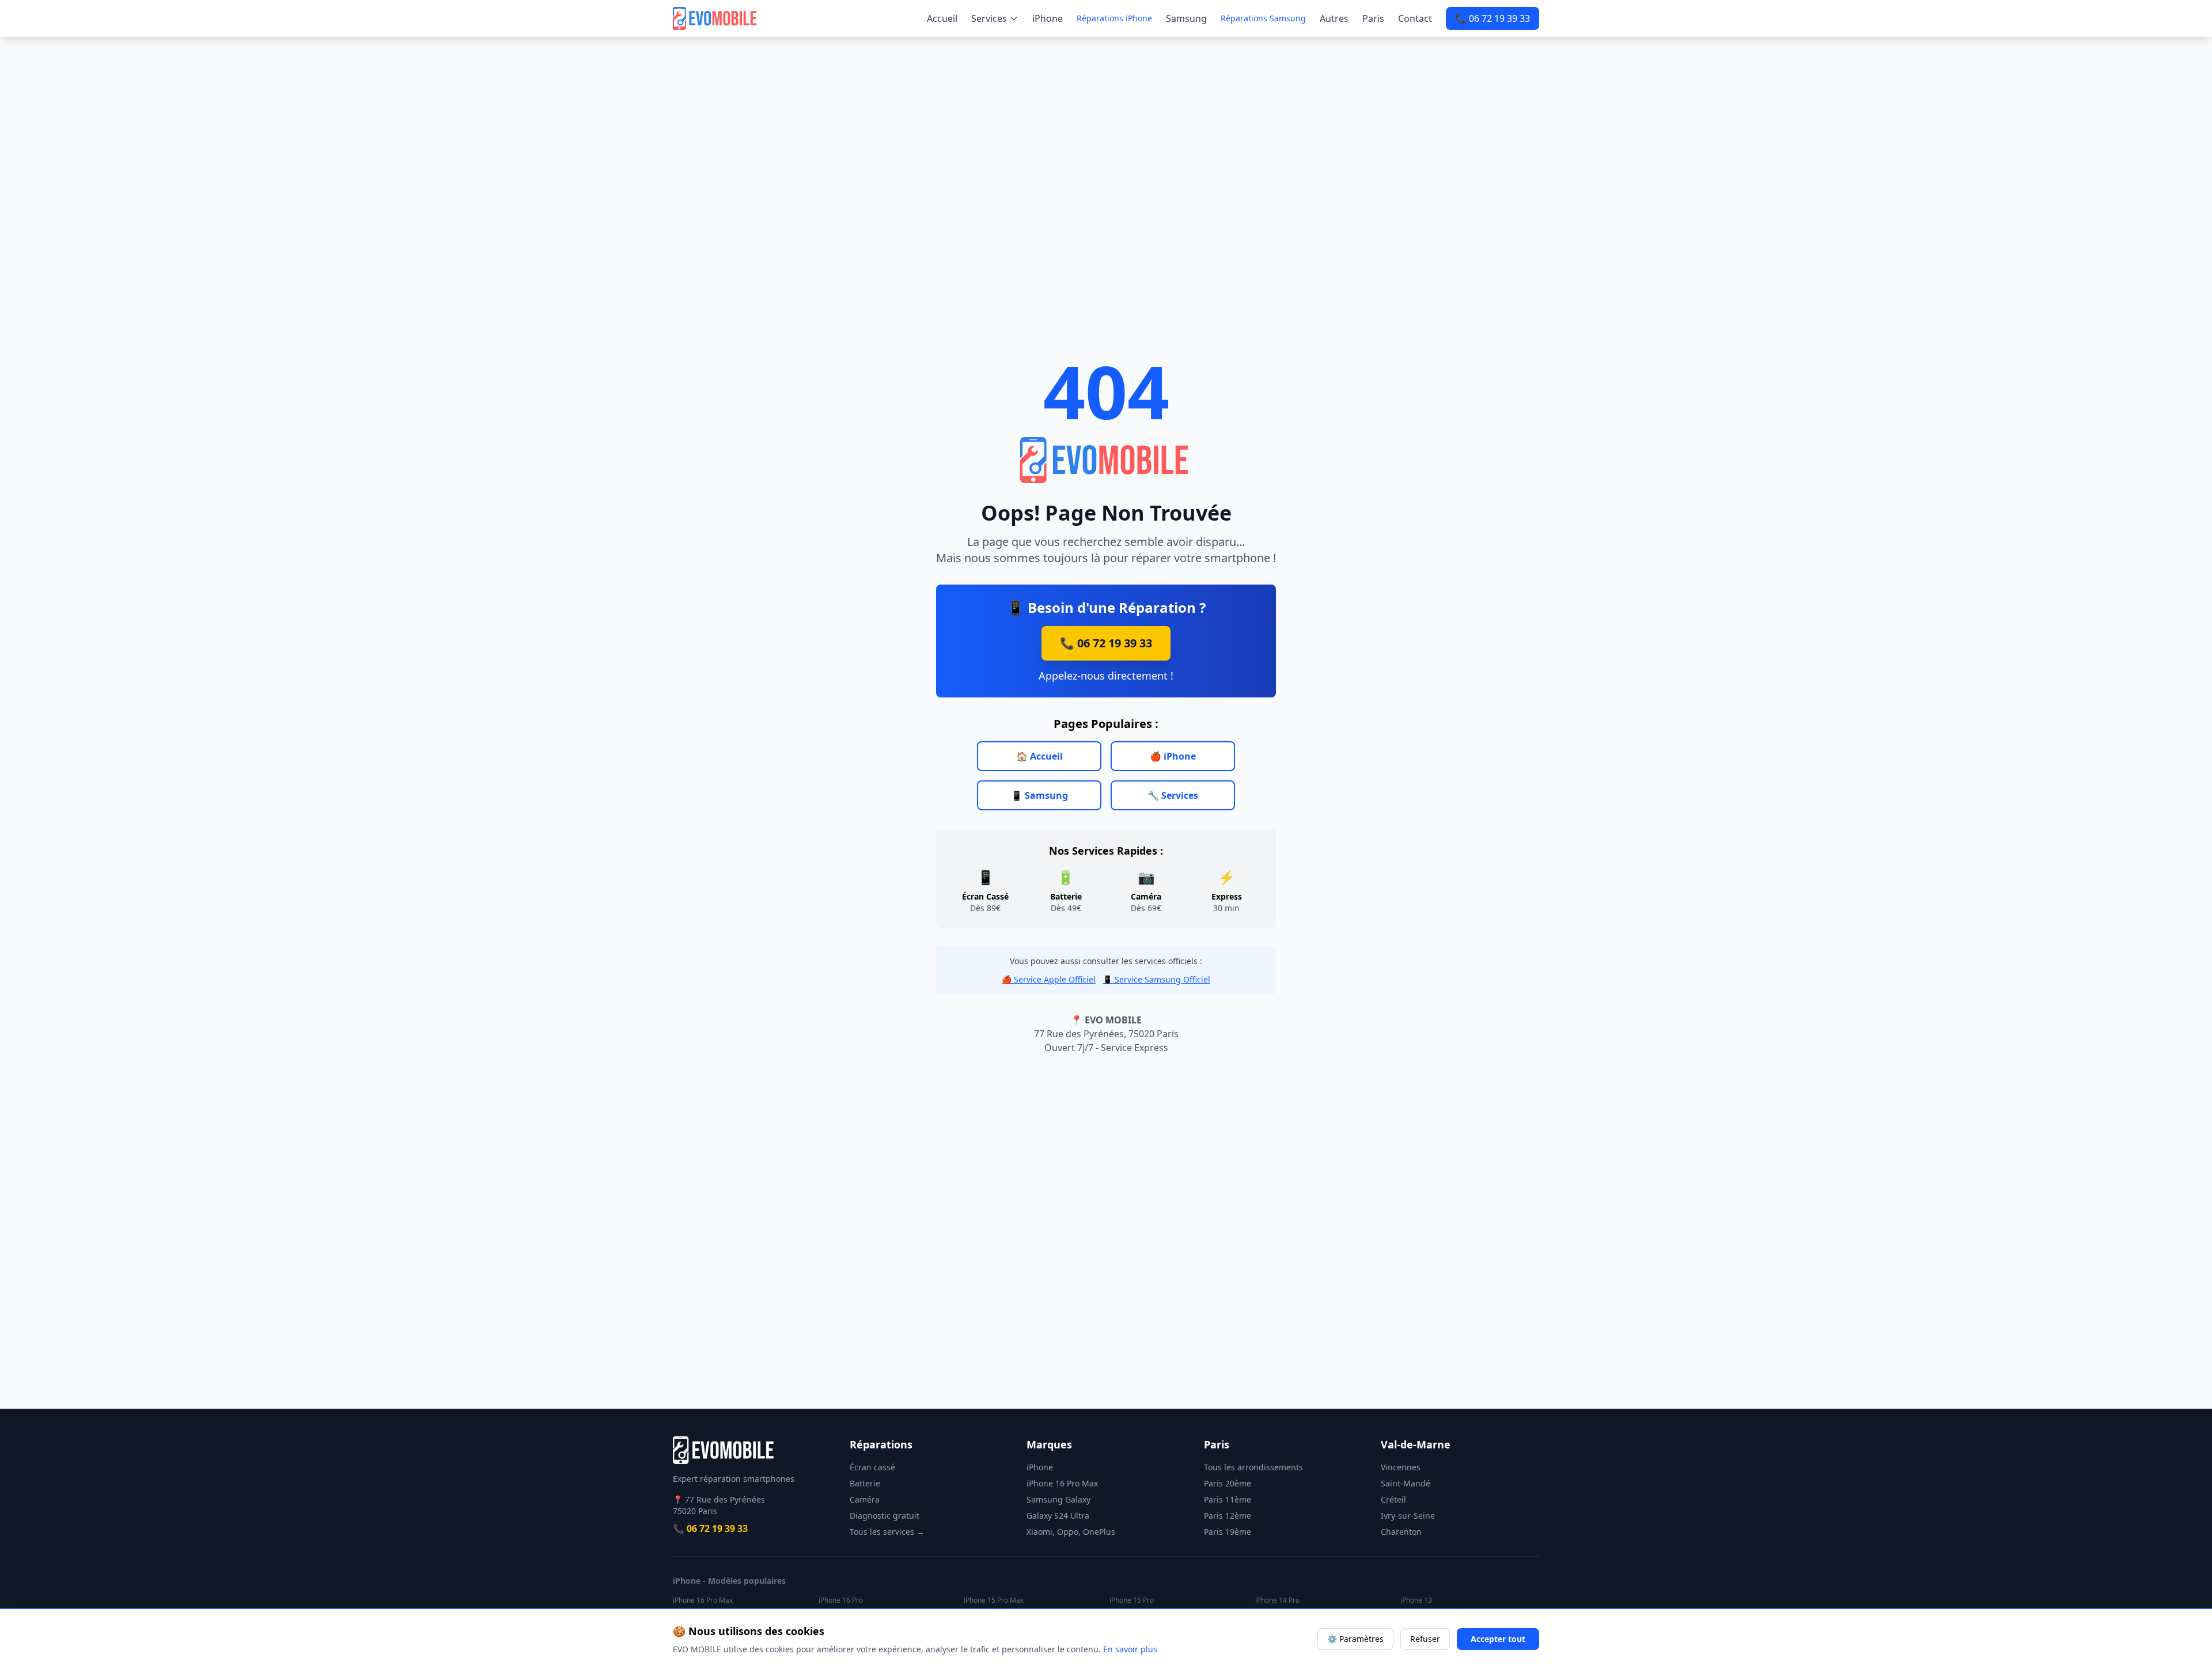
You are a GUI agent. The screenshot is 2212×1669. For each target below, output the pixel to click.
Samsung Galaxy (1058, 1499)
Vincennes (1401, 1467)
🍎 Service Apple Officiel (1049, 979)
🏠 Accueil (1039, 756)
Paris (1373, 18)
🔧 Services (1173, 795)
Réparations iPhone (1114, 18)
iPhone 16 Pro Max (1062, 1483)
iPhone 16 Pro (841, 1600)
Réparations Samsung (1263, 18)
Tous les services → (887, 1532)
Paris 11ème (1228, 1499)
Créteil (1393, 1499)
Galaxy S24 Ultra (1058, 1516)
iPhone (1048, 18)
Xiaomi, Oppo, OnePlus (1071, 1532)
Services (989, 18)
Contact (1415, 18)
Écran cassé (872, 1467)
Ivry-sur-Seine (1408, 1516)
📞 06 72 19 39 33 (1493, 18)
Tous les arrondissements (1253, 1467)
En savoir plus (1130, 1649)
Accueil (942, 18)
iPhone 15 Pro (1132, 1600)
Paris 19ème (1228, 1532)
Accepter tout (1498, 1639)
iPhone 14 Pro (1277, 1600)
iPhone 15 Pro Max (994, 1600)
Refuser (1425, 1639)
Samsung (1186, 18)
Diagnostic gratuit (885, 1516)
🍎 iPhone (1173, 756)
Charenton (1401, 1532)
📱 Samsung (1039, 795)
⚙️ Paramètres (1355, 1639)
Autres (1334, 18)
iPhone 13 (1416, 1600)
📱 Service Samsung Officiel (1156, 979)
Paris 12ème (1228, 1516)
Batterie (865, 1483)
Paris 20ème (1228, 1483)
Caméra (865, 1499)
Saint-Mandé (1406, 1483)
